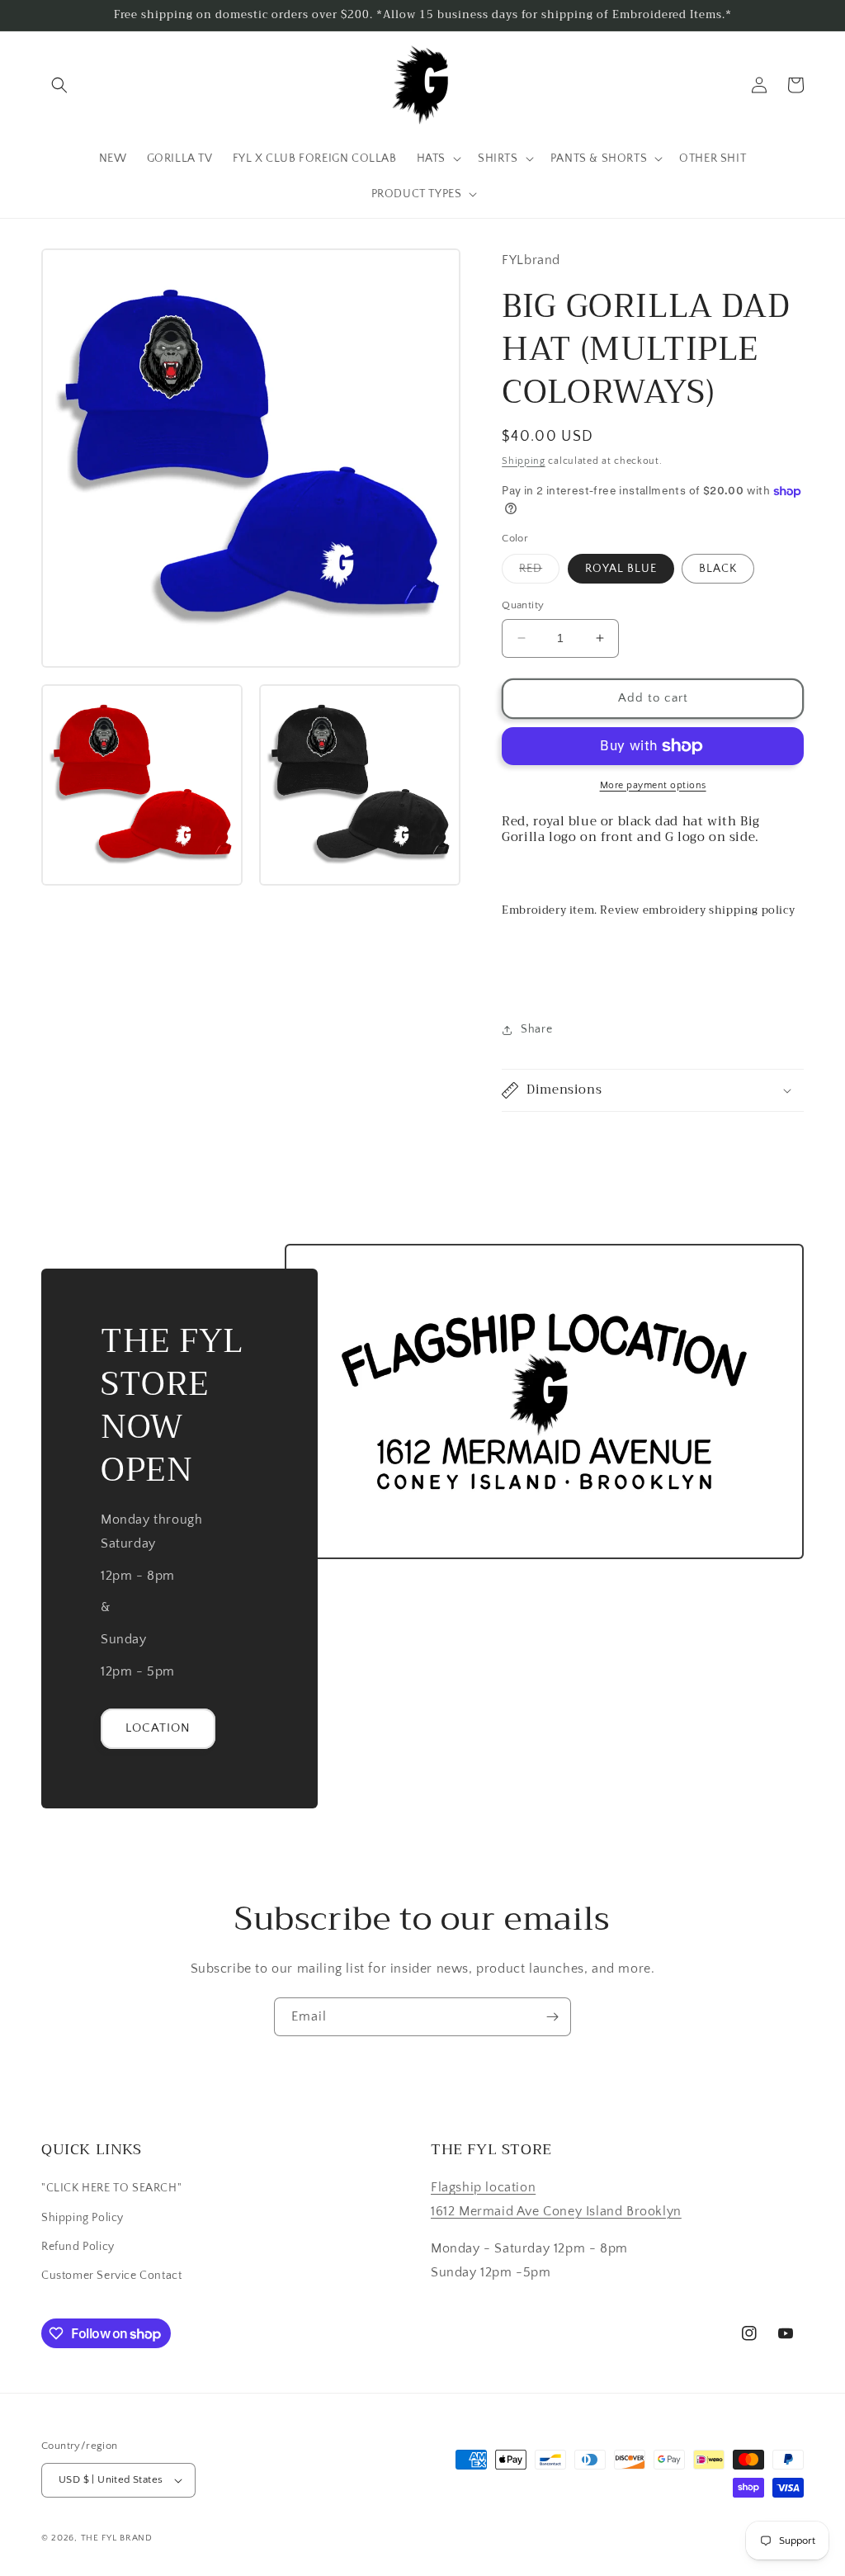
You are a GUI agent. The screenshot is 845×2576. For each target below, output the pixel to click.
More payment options (653, 785)
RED (539, 572)
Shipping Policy (83, 2218)
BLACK (718, 569)
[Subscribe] (552, 2017)
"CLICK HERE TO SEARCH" (111, 2188)
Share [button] (536, 1029)
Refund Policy (78, 2247)
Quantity (523, 605)
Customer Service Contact (111, 2276)
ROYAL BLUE (621, 569)
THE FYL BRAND (117, 2538)
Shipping (524, 461)
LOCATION (158, 1728)
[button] (59, 85)
